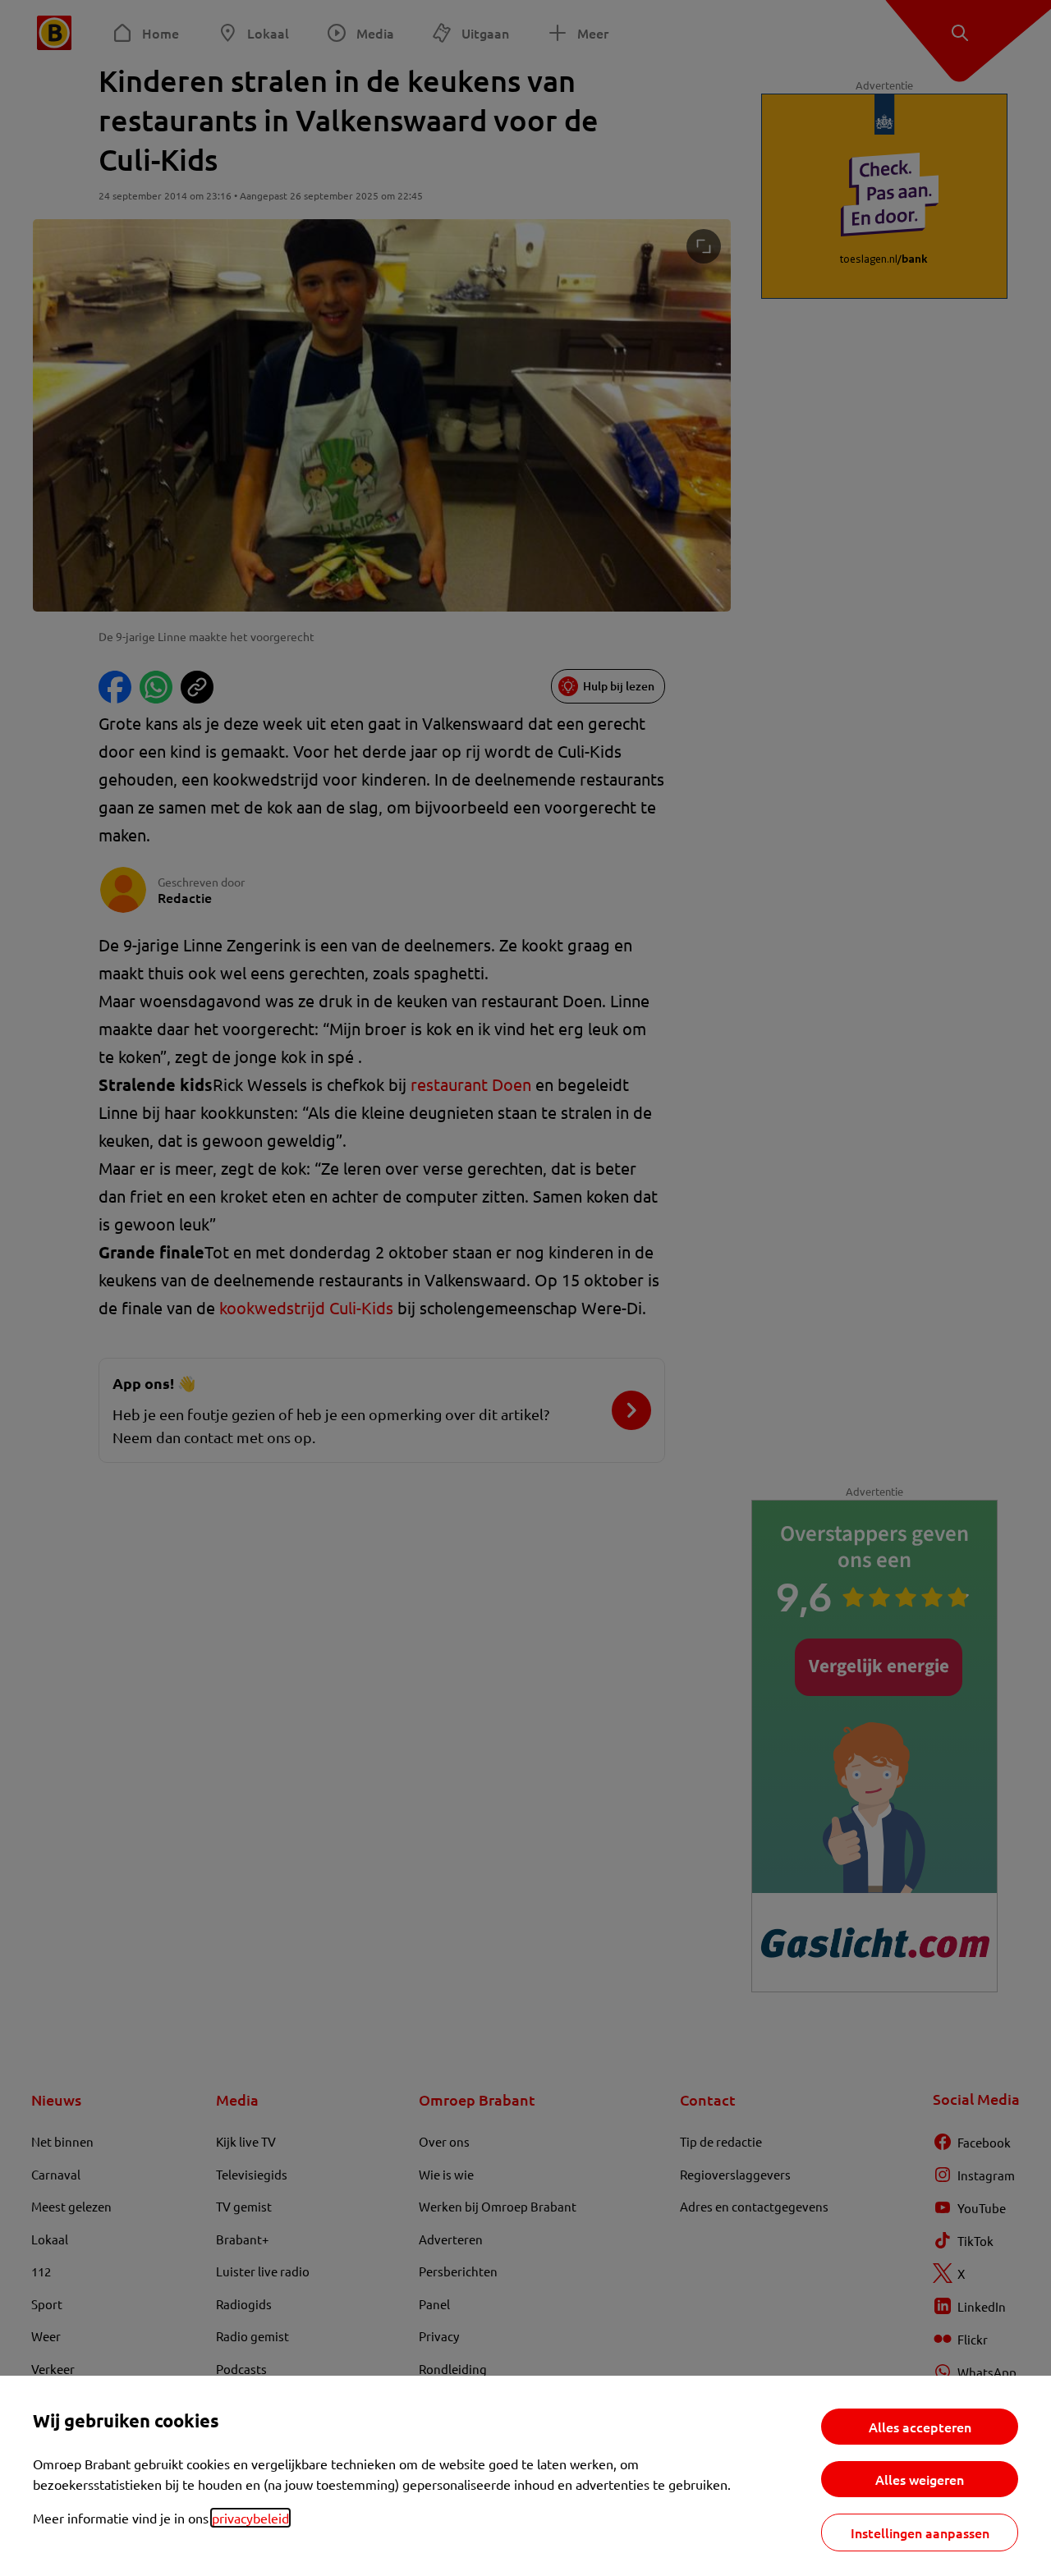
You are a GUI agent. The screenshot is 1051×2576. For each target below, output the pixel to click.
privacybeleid (250, 2518)
